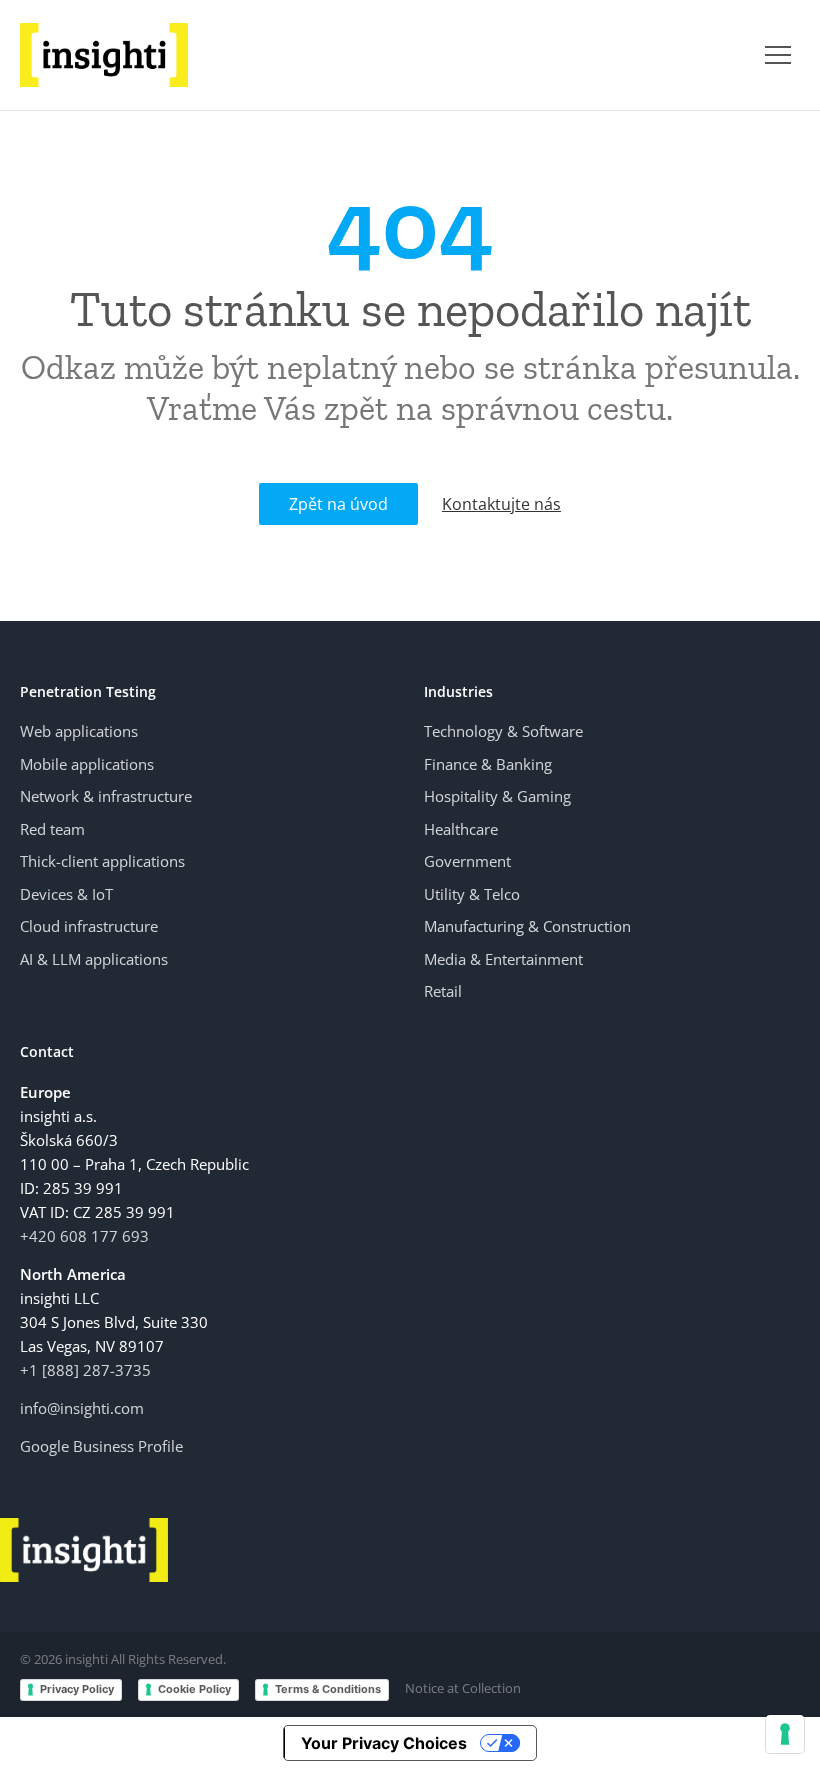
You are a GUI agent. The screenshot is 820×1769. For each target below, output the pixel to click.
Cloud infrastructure (89, 926)
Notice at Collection (463, 1688)
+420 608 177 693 (84, 1236)
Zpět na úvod (338, 504)
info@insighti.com (82, 1408)
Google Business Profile (101, 1446)
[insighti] (104, 55)
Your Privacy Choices (384, 1743)
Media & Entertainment (503, 959)
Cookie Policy (194, 1689)
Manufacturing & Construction (527, 926)
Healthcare (461, 829)
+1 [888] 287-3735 (85, 1370)
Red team (52, 829)
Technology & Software (503, 731)
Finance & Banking (488, 764)
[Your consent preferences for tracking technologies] (785, 1734)
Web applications (79, 731)
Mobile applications (87, 764)
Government (467, 861)
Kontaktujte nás (501, 504)
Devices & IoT (66, 894)
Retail (443, 991)
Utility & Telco (472, 894)
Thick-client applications (102, 861)
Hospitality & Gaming (497, 796)
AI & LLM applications (94, 959)
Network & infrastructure (106, 796)
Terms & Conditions (328, 1689)
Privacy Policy (77, 1689)
